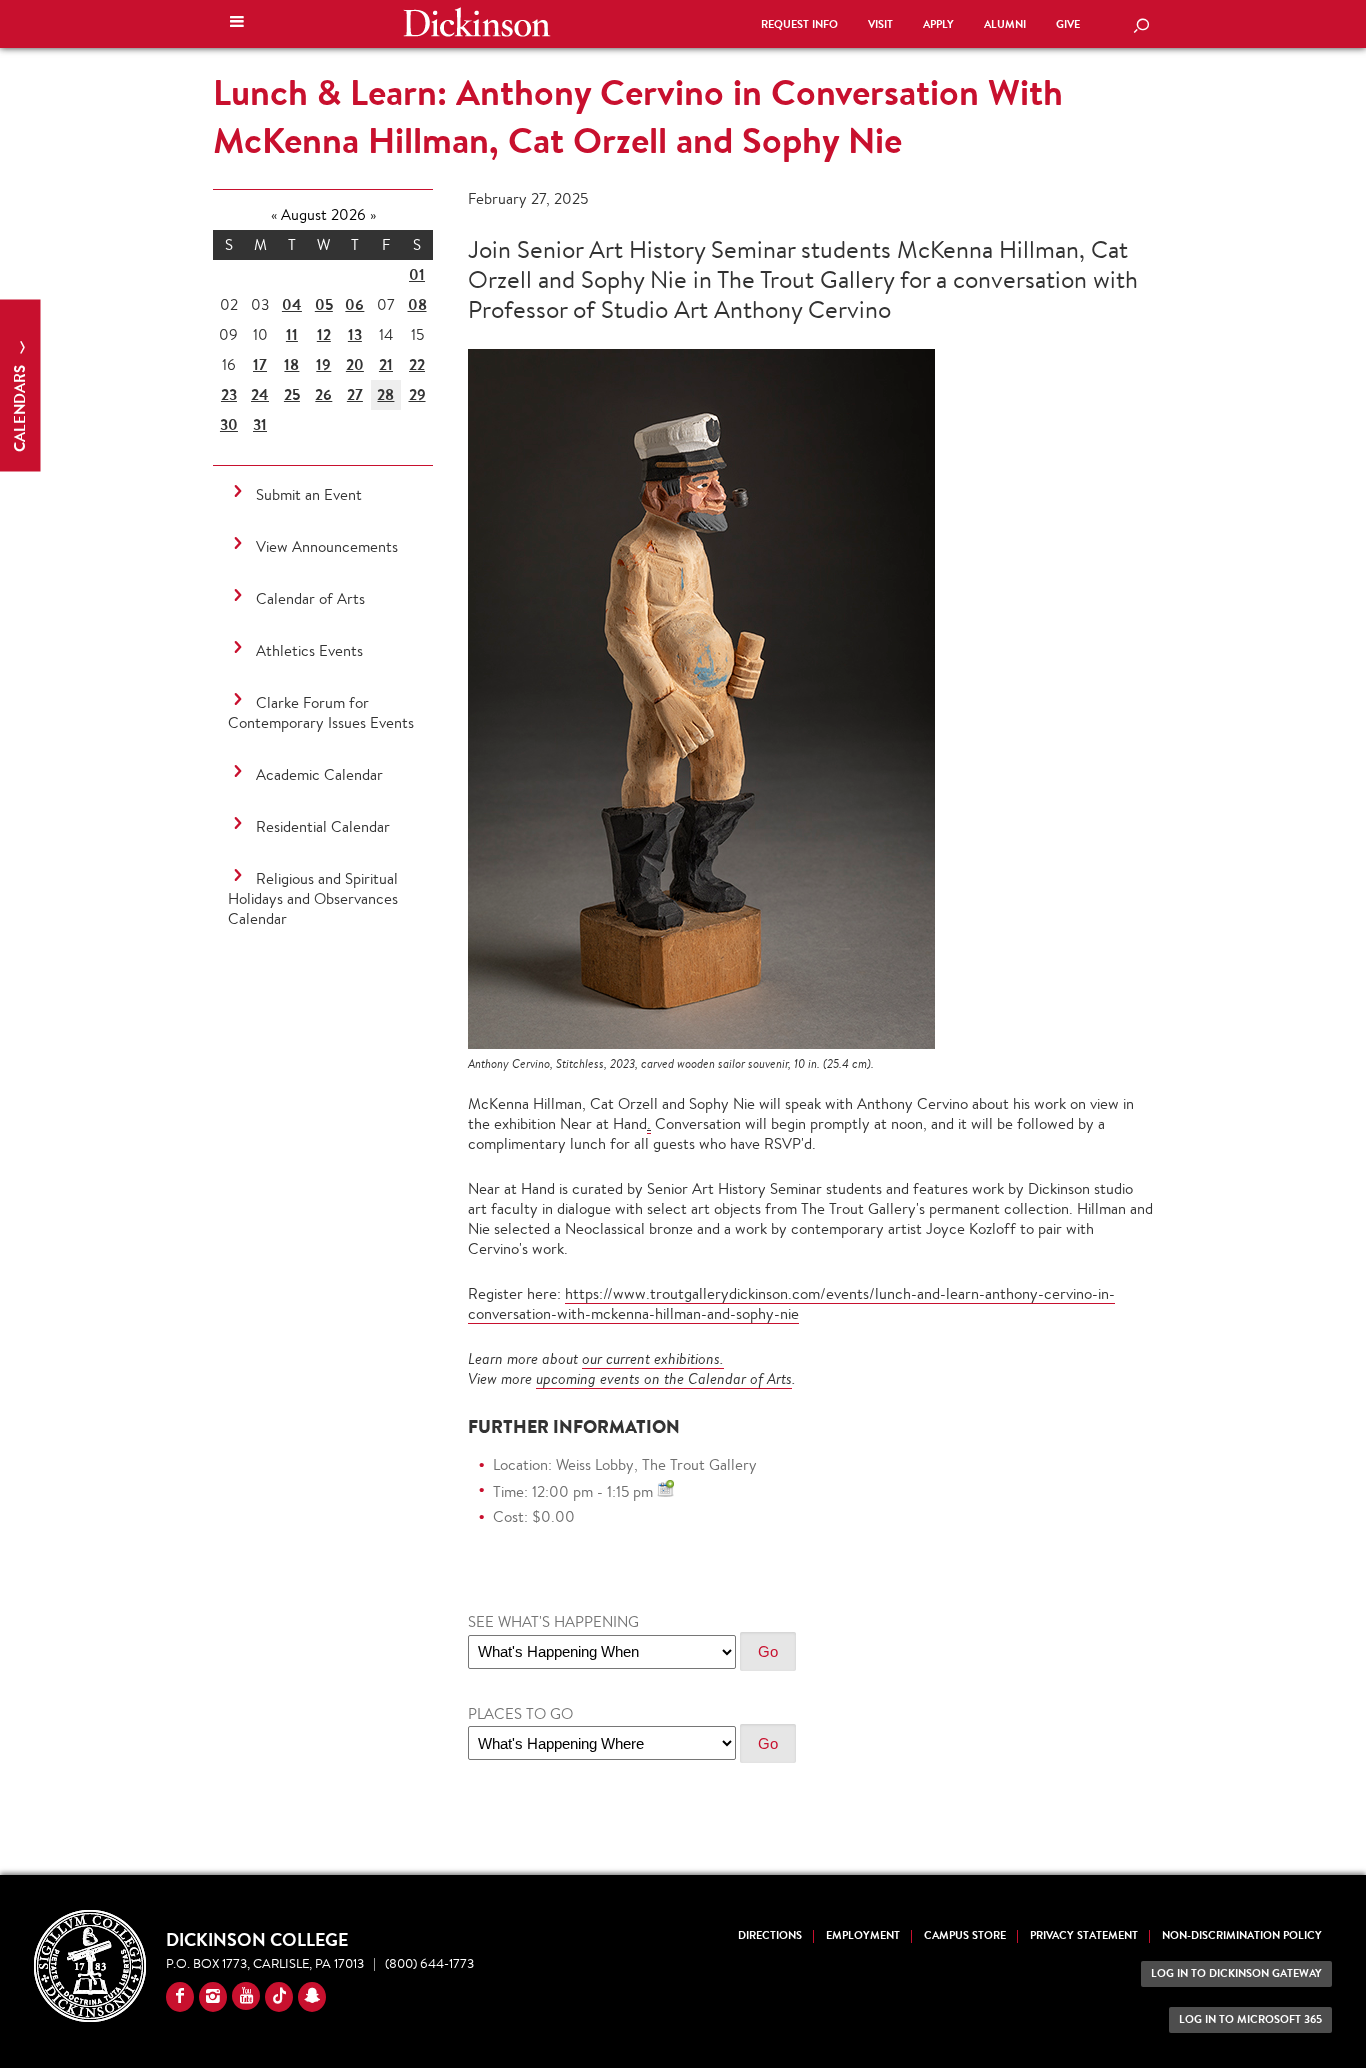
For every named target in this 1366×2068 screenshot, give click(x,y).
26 (323, 394)
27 (355, 394)
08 (417, 304)
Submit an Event (309, 494)
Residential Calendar (323, 826)
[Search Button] (1141, 27)
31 (260, 424)
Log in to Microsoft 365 (1250, 2019)
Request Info (799, 24)
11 (292, 334)
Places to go (520, 1713)
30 (229, 424)
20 (355, 364)
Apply (938, 24)
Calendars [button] (19, 406)
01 (417, 274)
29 (417, 394)
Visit (880, 24)
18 (291, 364)
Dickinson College (477, 22)
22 (417, 364)
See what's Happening (553, 1621)
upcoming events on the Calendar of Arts (664, 1378)
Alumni (1005, 24)
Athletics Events (309, 650)
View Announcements (327, 546)
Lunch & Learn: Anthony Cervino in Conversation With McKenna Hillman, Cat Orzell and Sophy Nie (638, 116)
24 (260, 394)
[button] (237, 24)
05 (324, 304)
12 (324, 334)
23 (229, 394)
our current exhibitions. (653, 1358)
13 (355, 334)
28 (385, 394)
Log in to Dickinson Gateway (1236, 1973)
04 (292, 304)
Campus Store (965, 1935)
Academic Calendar (319, 774)
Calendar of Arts (310, 598)
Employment (863, 1935)
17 (260, 364)
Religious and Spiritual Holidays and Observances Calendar (313, 898)
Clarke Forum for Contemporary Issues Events (321, 712)
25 (292, 394)
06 (354, 304)
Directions (770, 1935)
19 (323, 364)
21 (386, 364)
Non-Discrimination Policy (1242, 1935)
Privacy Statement (1084, 1935)
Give (1068, 24)
